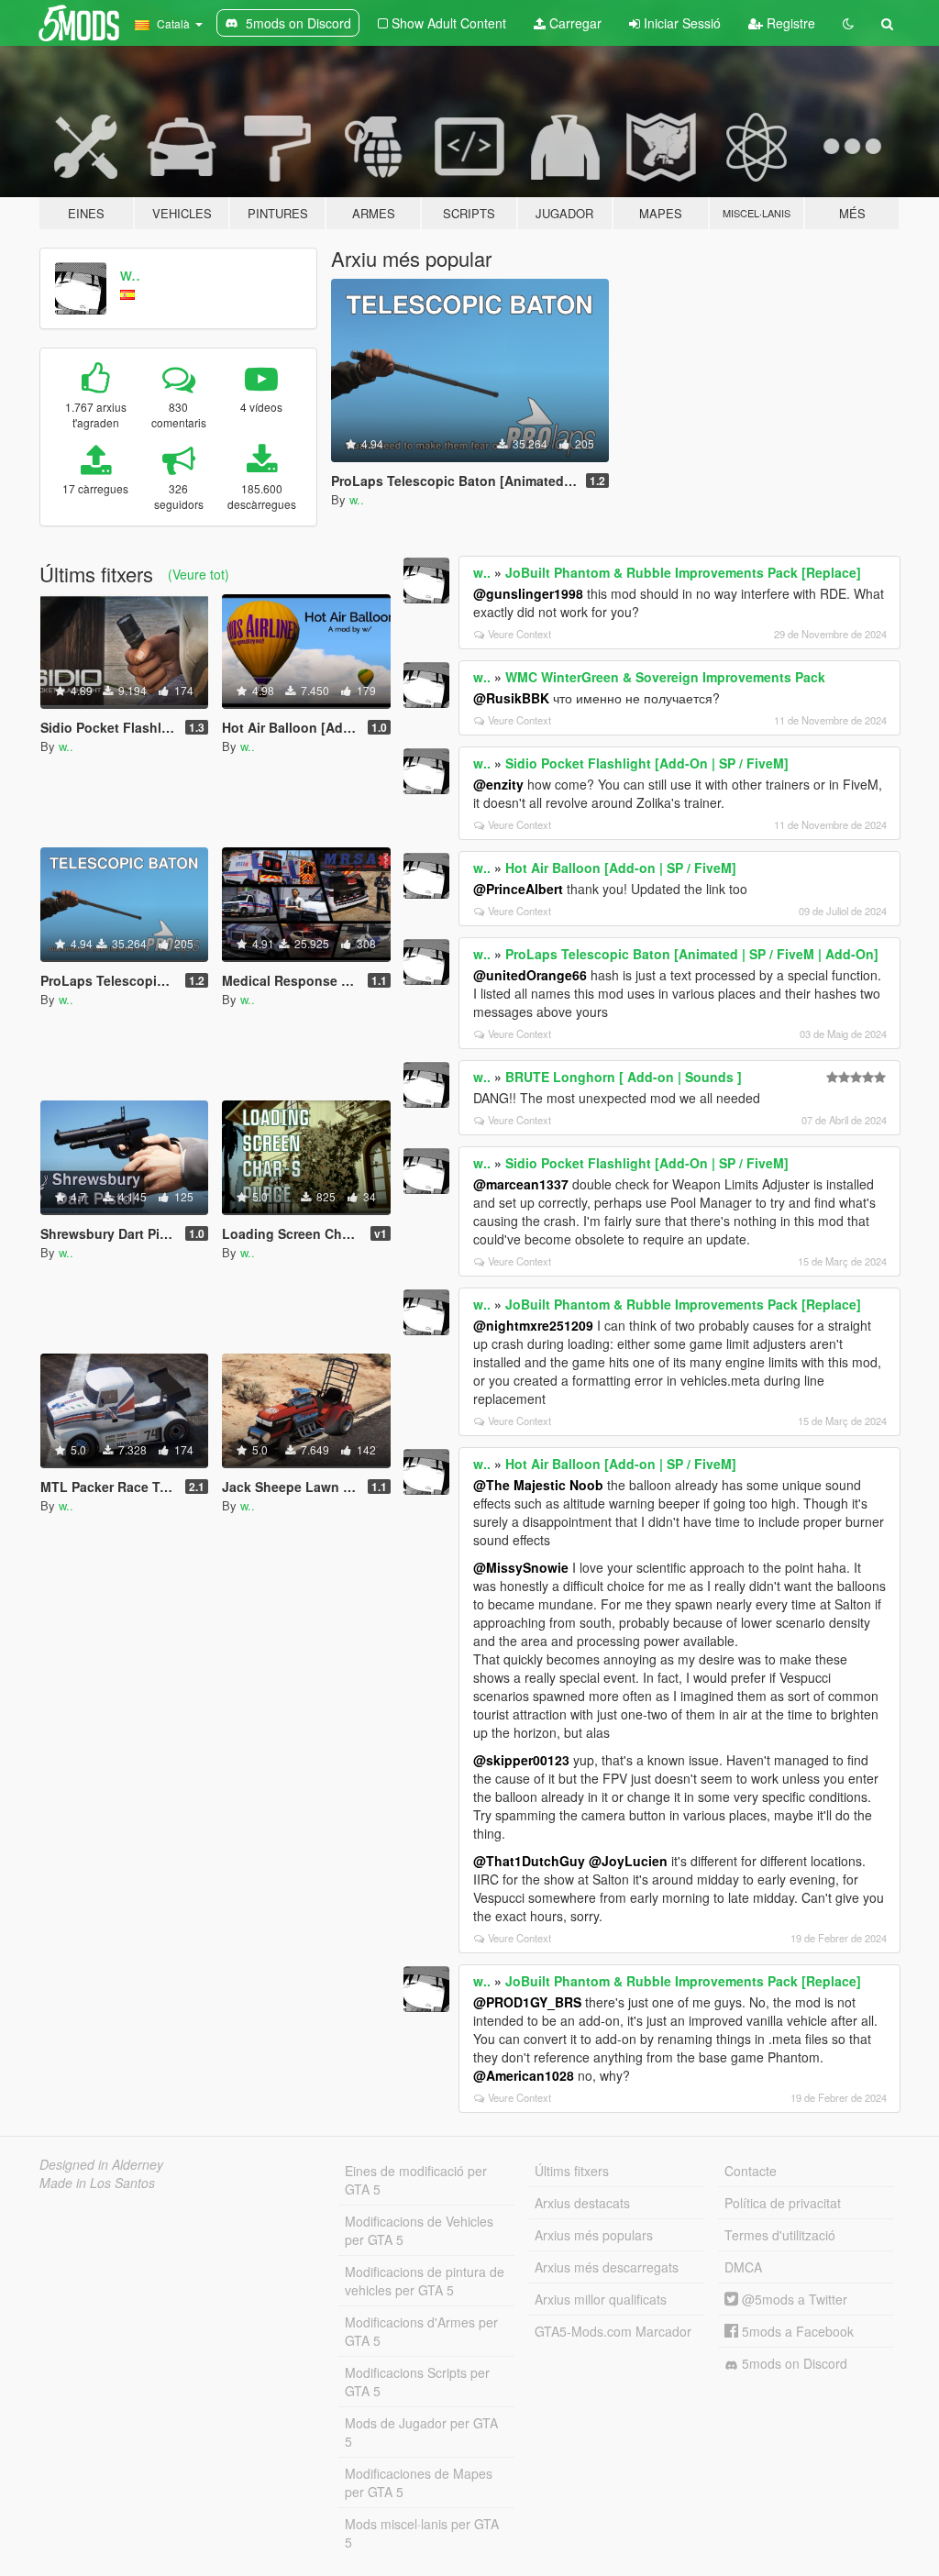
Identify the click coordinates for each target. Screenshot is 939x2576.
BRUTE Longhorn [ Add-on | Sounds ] (624, 1077)
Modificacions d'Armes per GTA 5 (421, 2331)
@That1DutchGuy (529, 1861)
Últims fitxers (572, 2171)
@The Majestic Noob (538, 1485)
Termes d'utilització (780, 2235)
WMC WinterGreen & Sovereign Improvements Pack (665, 677)
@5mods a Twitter (793, 2299)
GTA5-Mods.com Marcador (613, 2331)
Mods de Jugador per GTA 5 (421, 2432)
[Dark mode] (848, 23)
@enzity (498, 784)
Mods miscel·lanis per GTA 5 (422, 2533)
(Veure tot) (199, 574)
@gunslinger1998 (528, 593)
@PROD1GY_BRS (527, 2002)
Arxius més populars (594, 2235)
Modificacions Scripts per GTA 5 (417, 2382)
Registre (789, 23)
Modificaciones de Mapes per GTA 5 (419, 2482)
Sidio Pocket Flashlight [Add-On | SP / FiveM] (647, 763)
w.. (130, 273)
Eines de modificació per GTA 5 (416, 2180)
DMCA (743, 2267)
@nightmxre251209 (533, 1325)
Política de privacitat (783, 2203)
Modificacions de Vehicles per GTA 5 (419, 2230)
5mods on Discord (793, 2363)
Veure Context (519, 634)
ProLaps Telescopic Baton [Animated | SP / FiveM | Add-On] (692, 954)
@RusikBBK (511, 698)
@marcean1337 (521, 1184)
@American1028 (524, 2075)
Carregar (574, 23)
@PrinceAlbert (518, 889)
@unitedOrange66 (530, 975)
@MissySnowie (521, 1567)
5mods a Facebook (796, 2331)
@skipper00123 (521, 1760)
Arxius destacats (582, 2203)
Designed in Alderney (101, 2164)
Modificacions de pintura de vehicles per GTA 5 (425, 2281)
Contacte (751, 2171)
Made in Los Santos (97, 2183)
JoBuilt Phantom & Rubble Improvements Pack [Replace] (683, 572)
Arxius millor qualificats (601, 2299)
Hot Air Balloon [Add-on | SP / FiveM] (621, 868)
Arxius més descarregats (607, 2267)
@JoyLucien (628, 1861)
